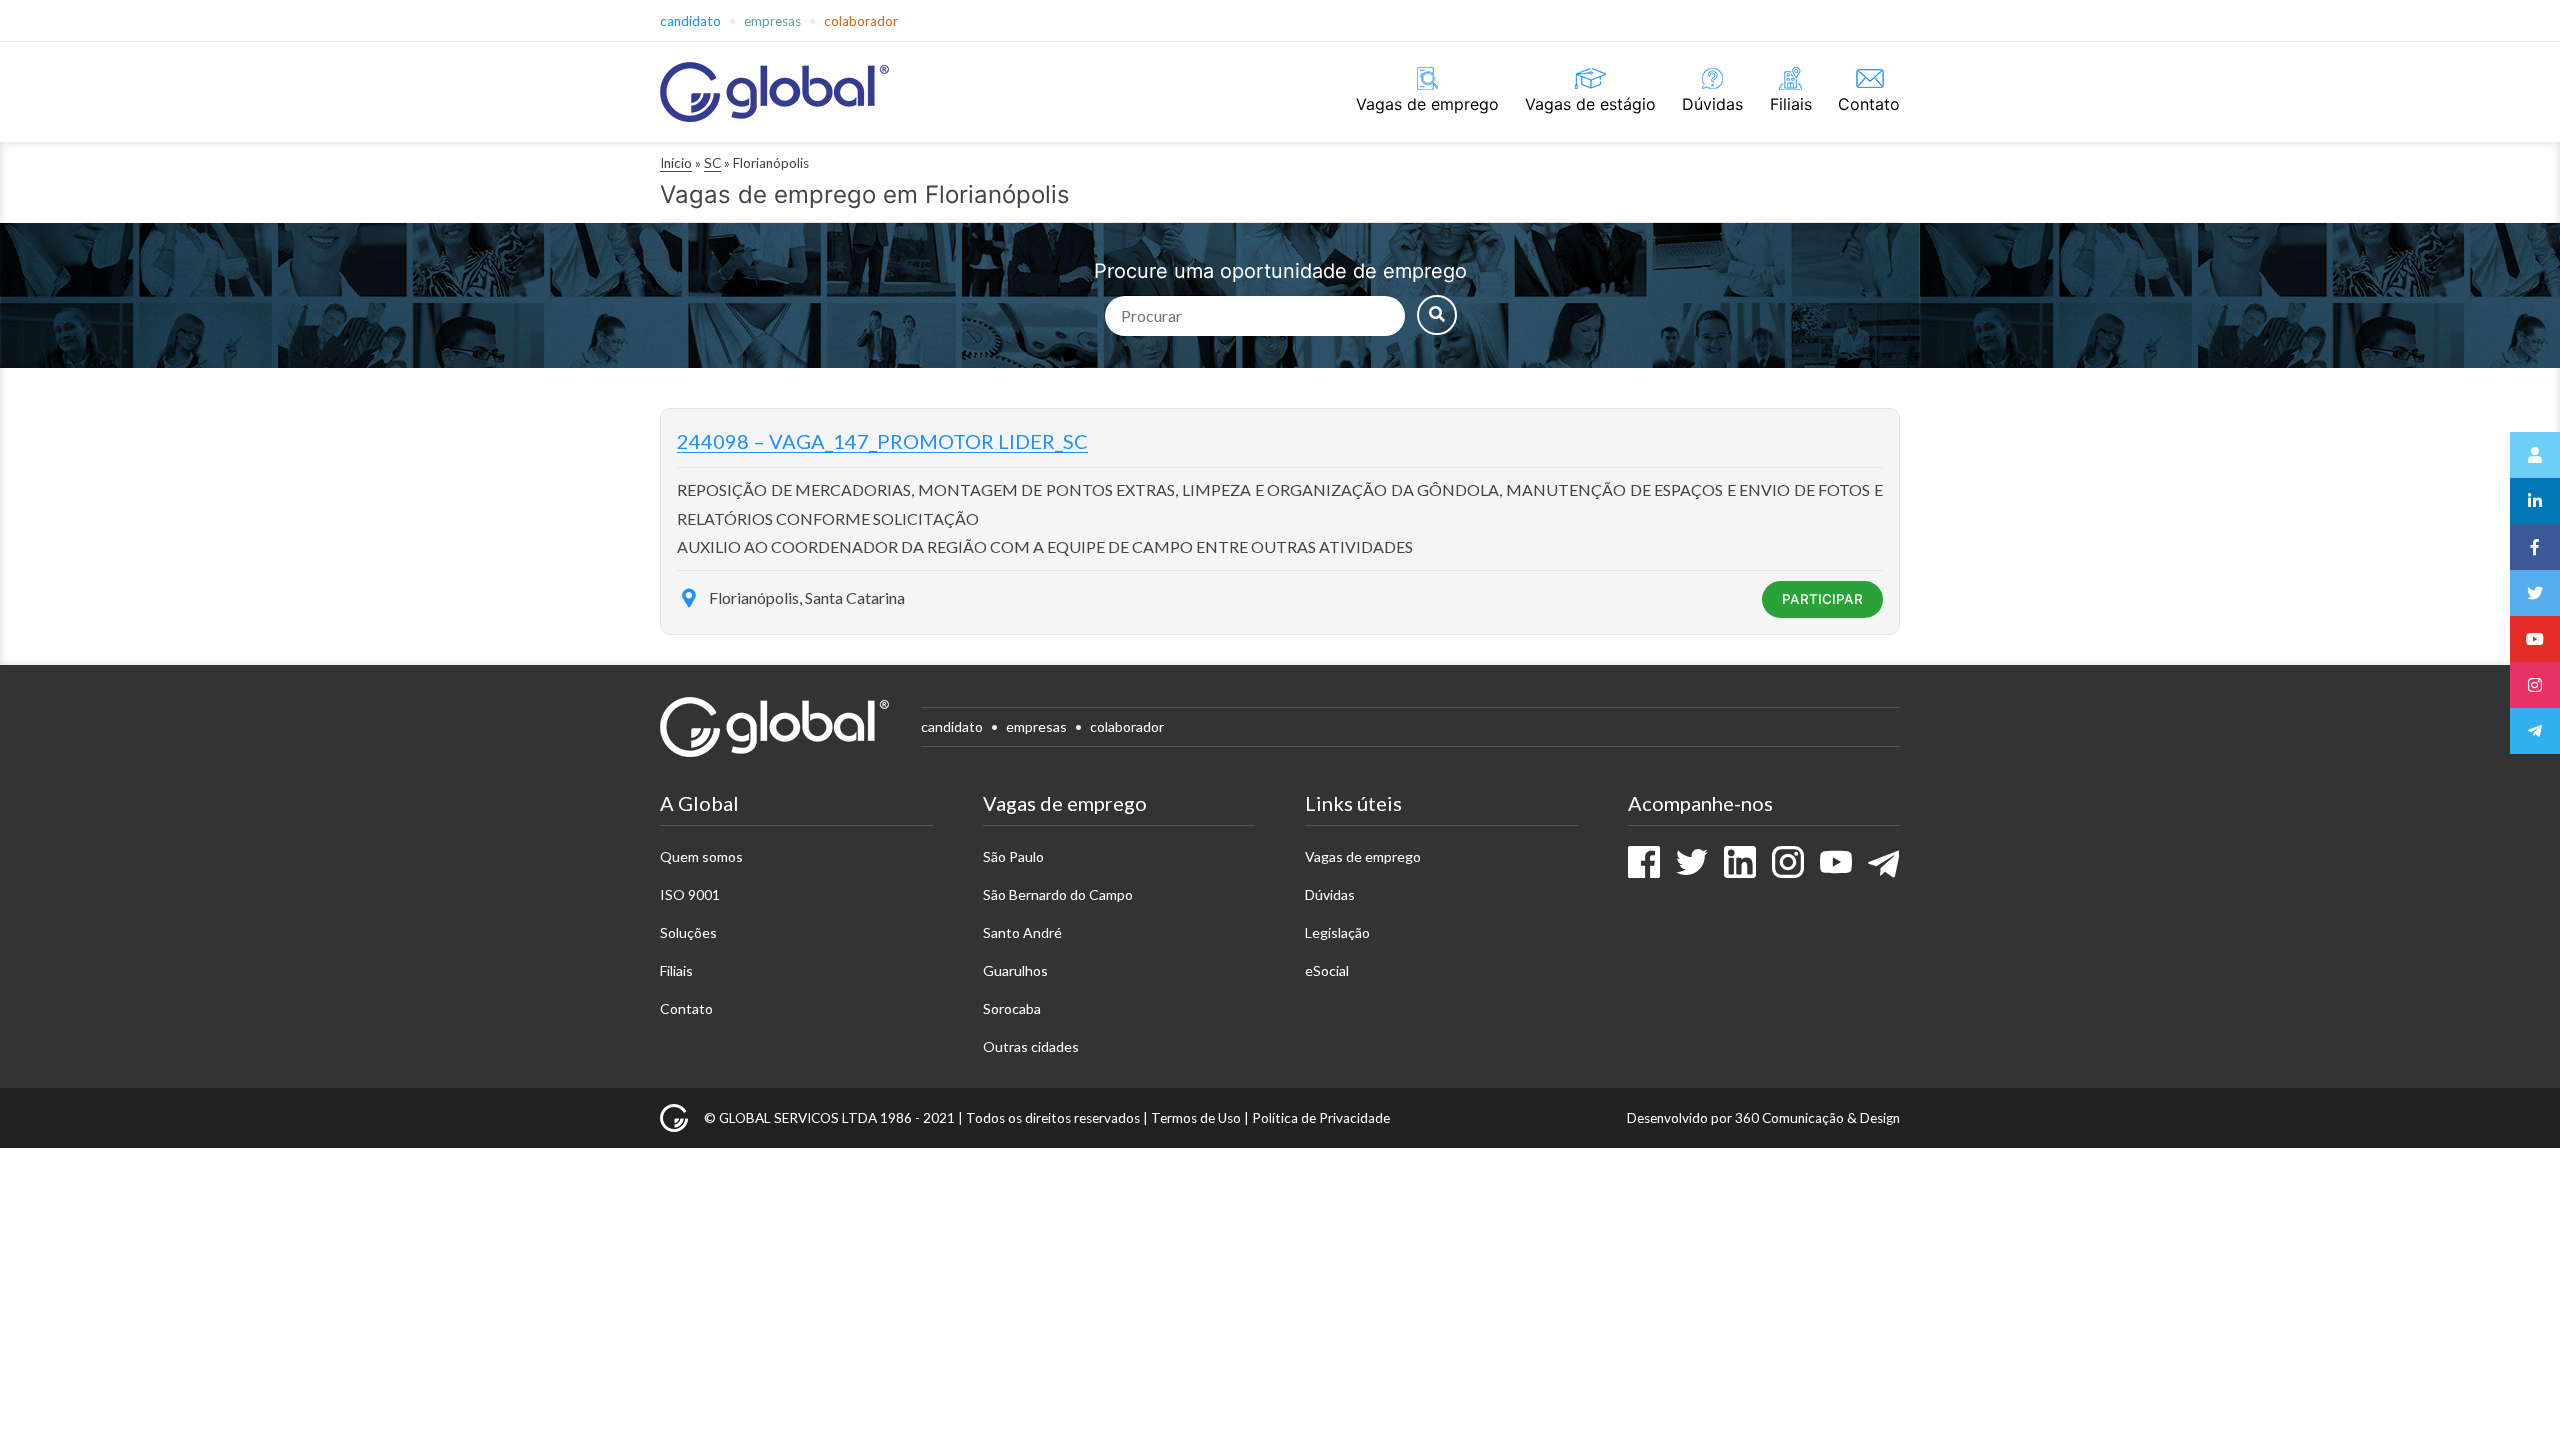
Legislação (1337, 932)
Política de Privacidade (1321, 1118)
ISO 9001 (690, 894)
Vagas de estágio (1590, 104)
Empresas (772, 21)
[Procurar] (1437, 315)
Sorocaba (1012, 1008)
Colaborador (861, 21)
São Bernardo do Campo (1058, 894)
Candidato (690, 21)
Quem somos (701, 856)
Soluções (688, 932)
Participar (1822, 599)
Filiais (1791, 104)
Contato (1869, 104)
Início (676, 163)
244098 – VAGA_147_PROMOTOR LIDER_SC (882, 441)
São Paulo (1013, 856)
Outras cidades (1031, 1046)
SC (712, 163)
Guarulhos (1015, 970)
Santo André (1022, 932)
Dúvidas (1712, 104)
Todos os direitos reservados (1053, 1118)
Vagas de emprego (1427, 104)
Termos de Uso (1196, 1118)
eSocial (1327, 970)
